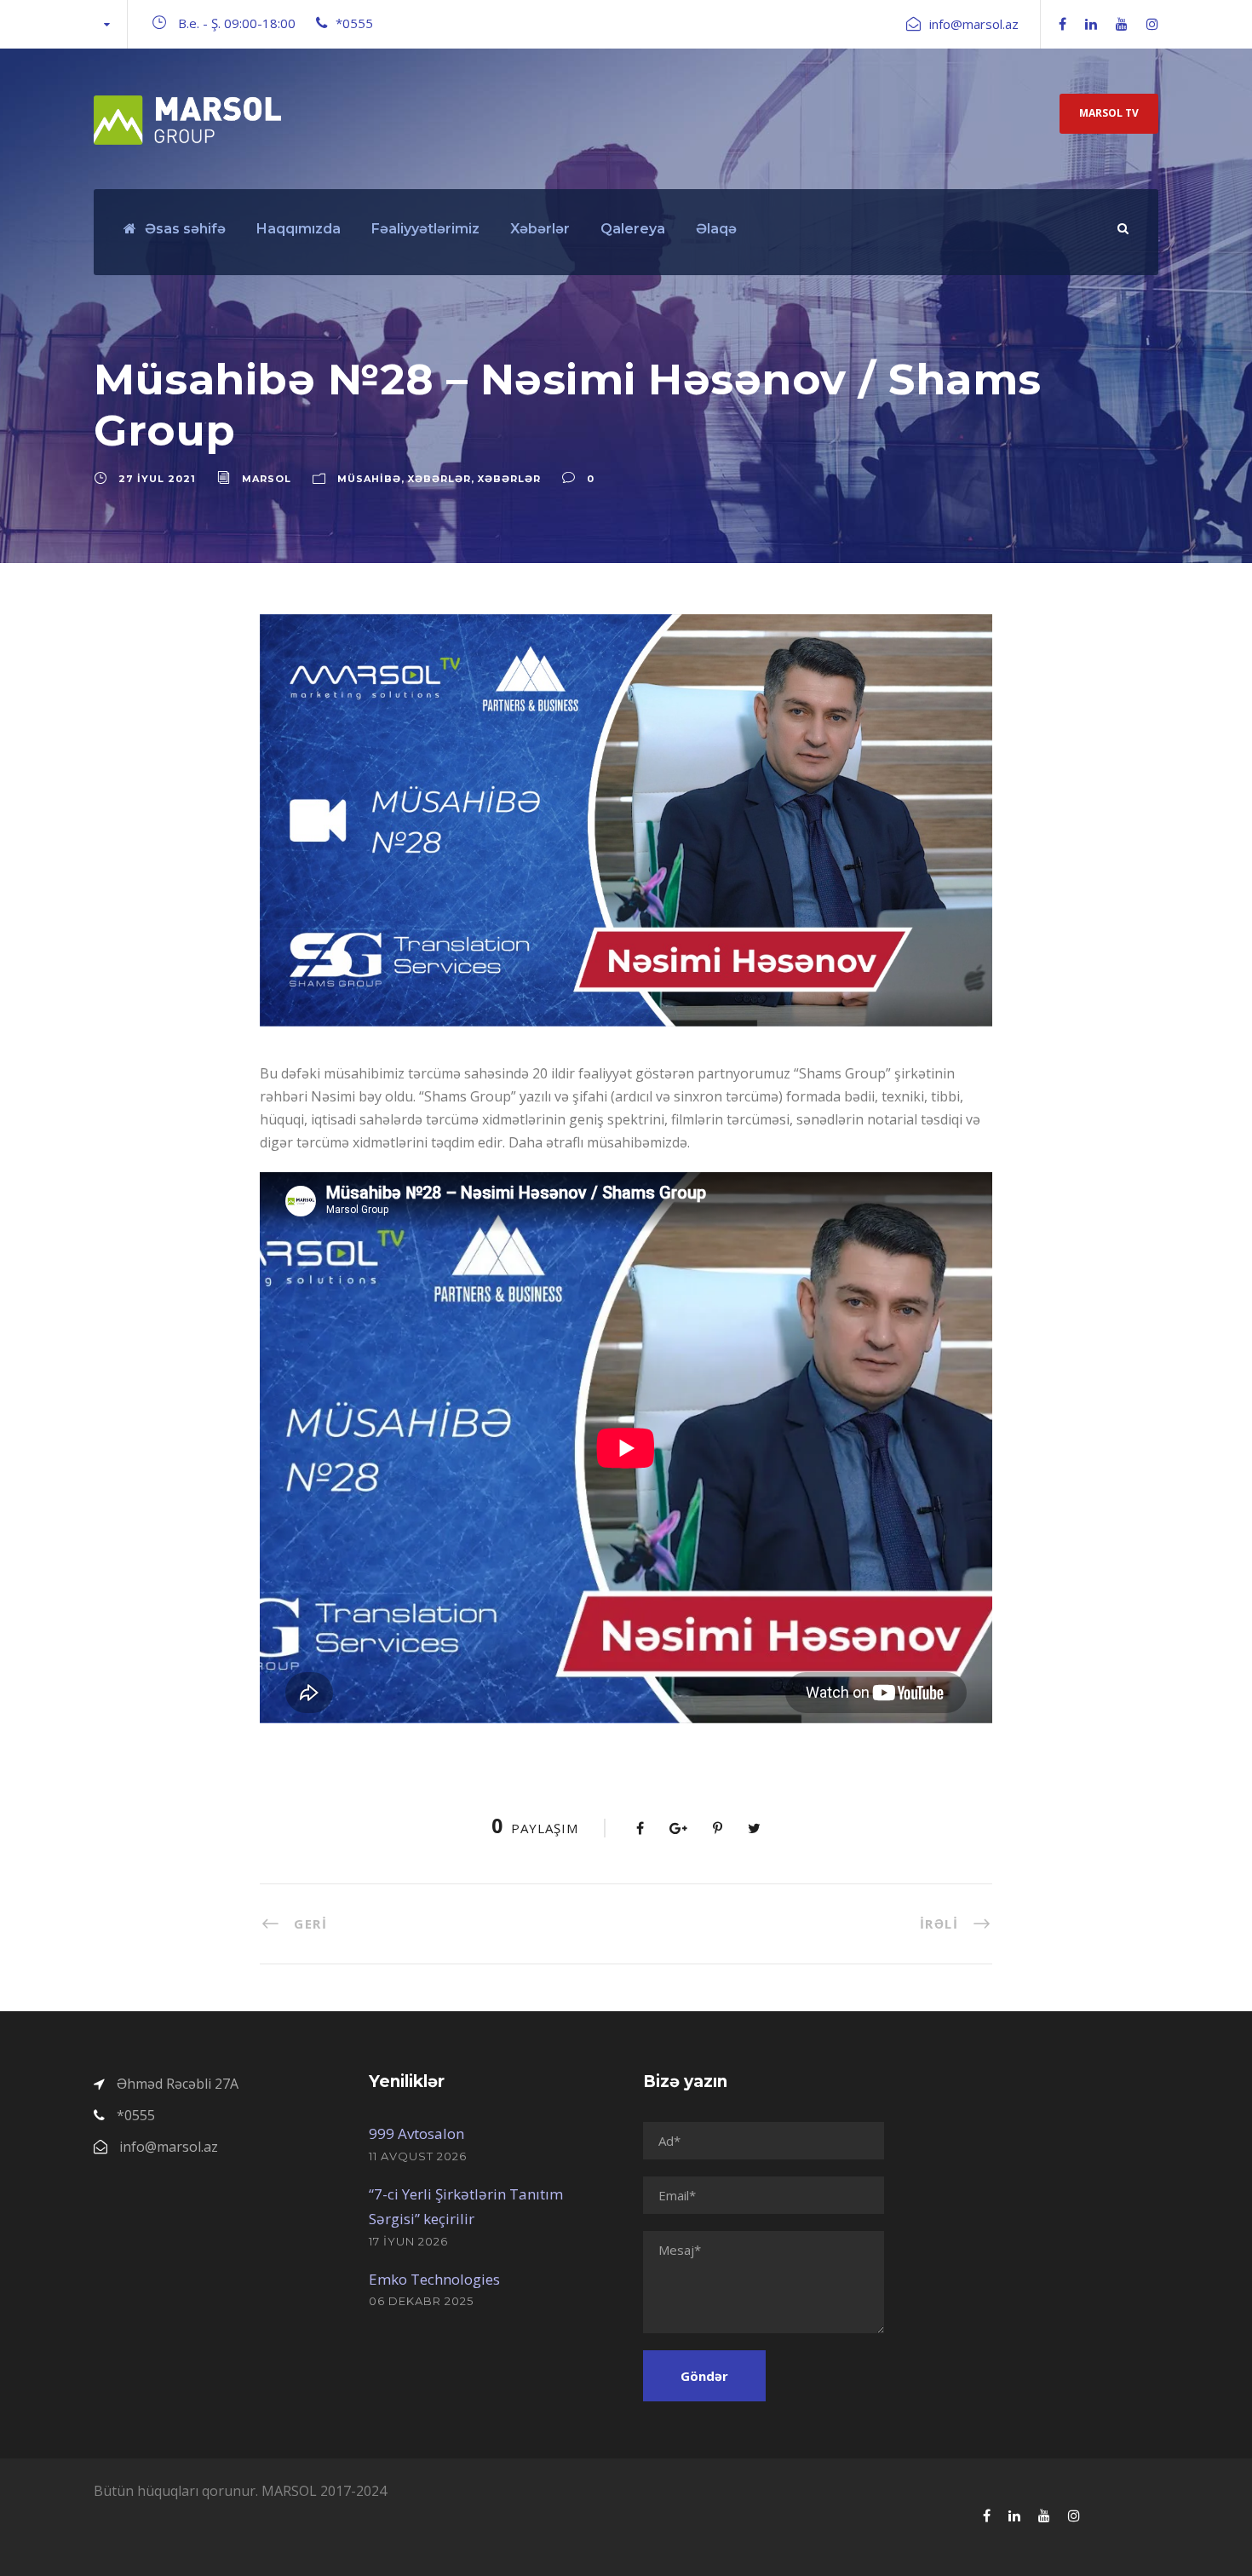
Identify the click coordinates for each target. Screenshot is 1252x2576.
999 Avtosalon (416, 2133)
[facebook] (1062, 24)
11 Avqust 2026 (418, 2156)
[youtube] (1122, 24)
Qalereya (633, 229)
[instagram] (1152, 24)
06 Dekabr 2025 (421, 2301)
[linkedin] (1091, 24)
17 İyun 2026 (408, 2241)
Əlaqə (716, 229)
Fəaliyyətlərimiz (425, 229)
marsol (267, 479)
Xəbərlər (540, 229)
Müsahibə (369, 479)
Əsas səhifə (185, 229)
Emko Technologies (434, 2279)
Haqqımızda (299, 229)
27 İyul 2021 (157, 479)
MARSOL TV (1109, 113)
